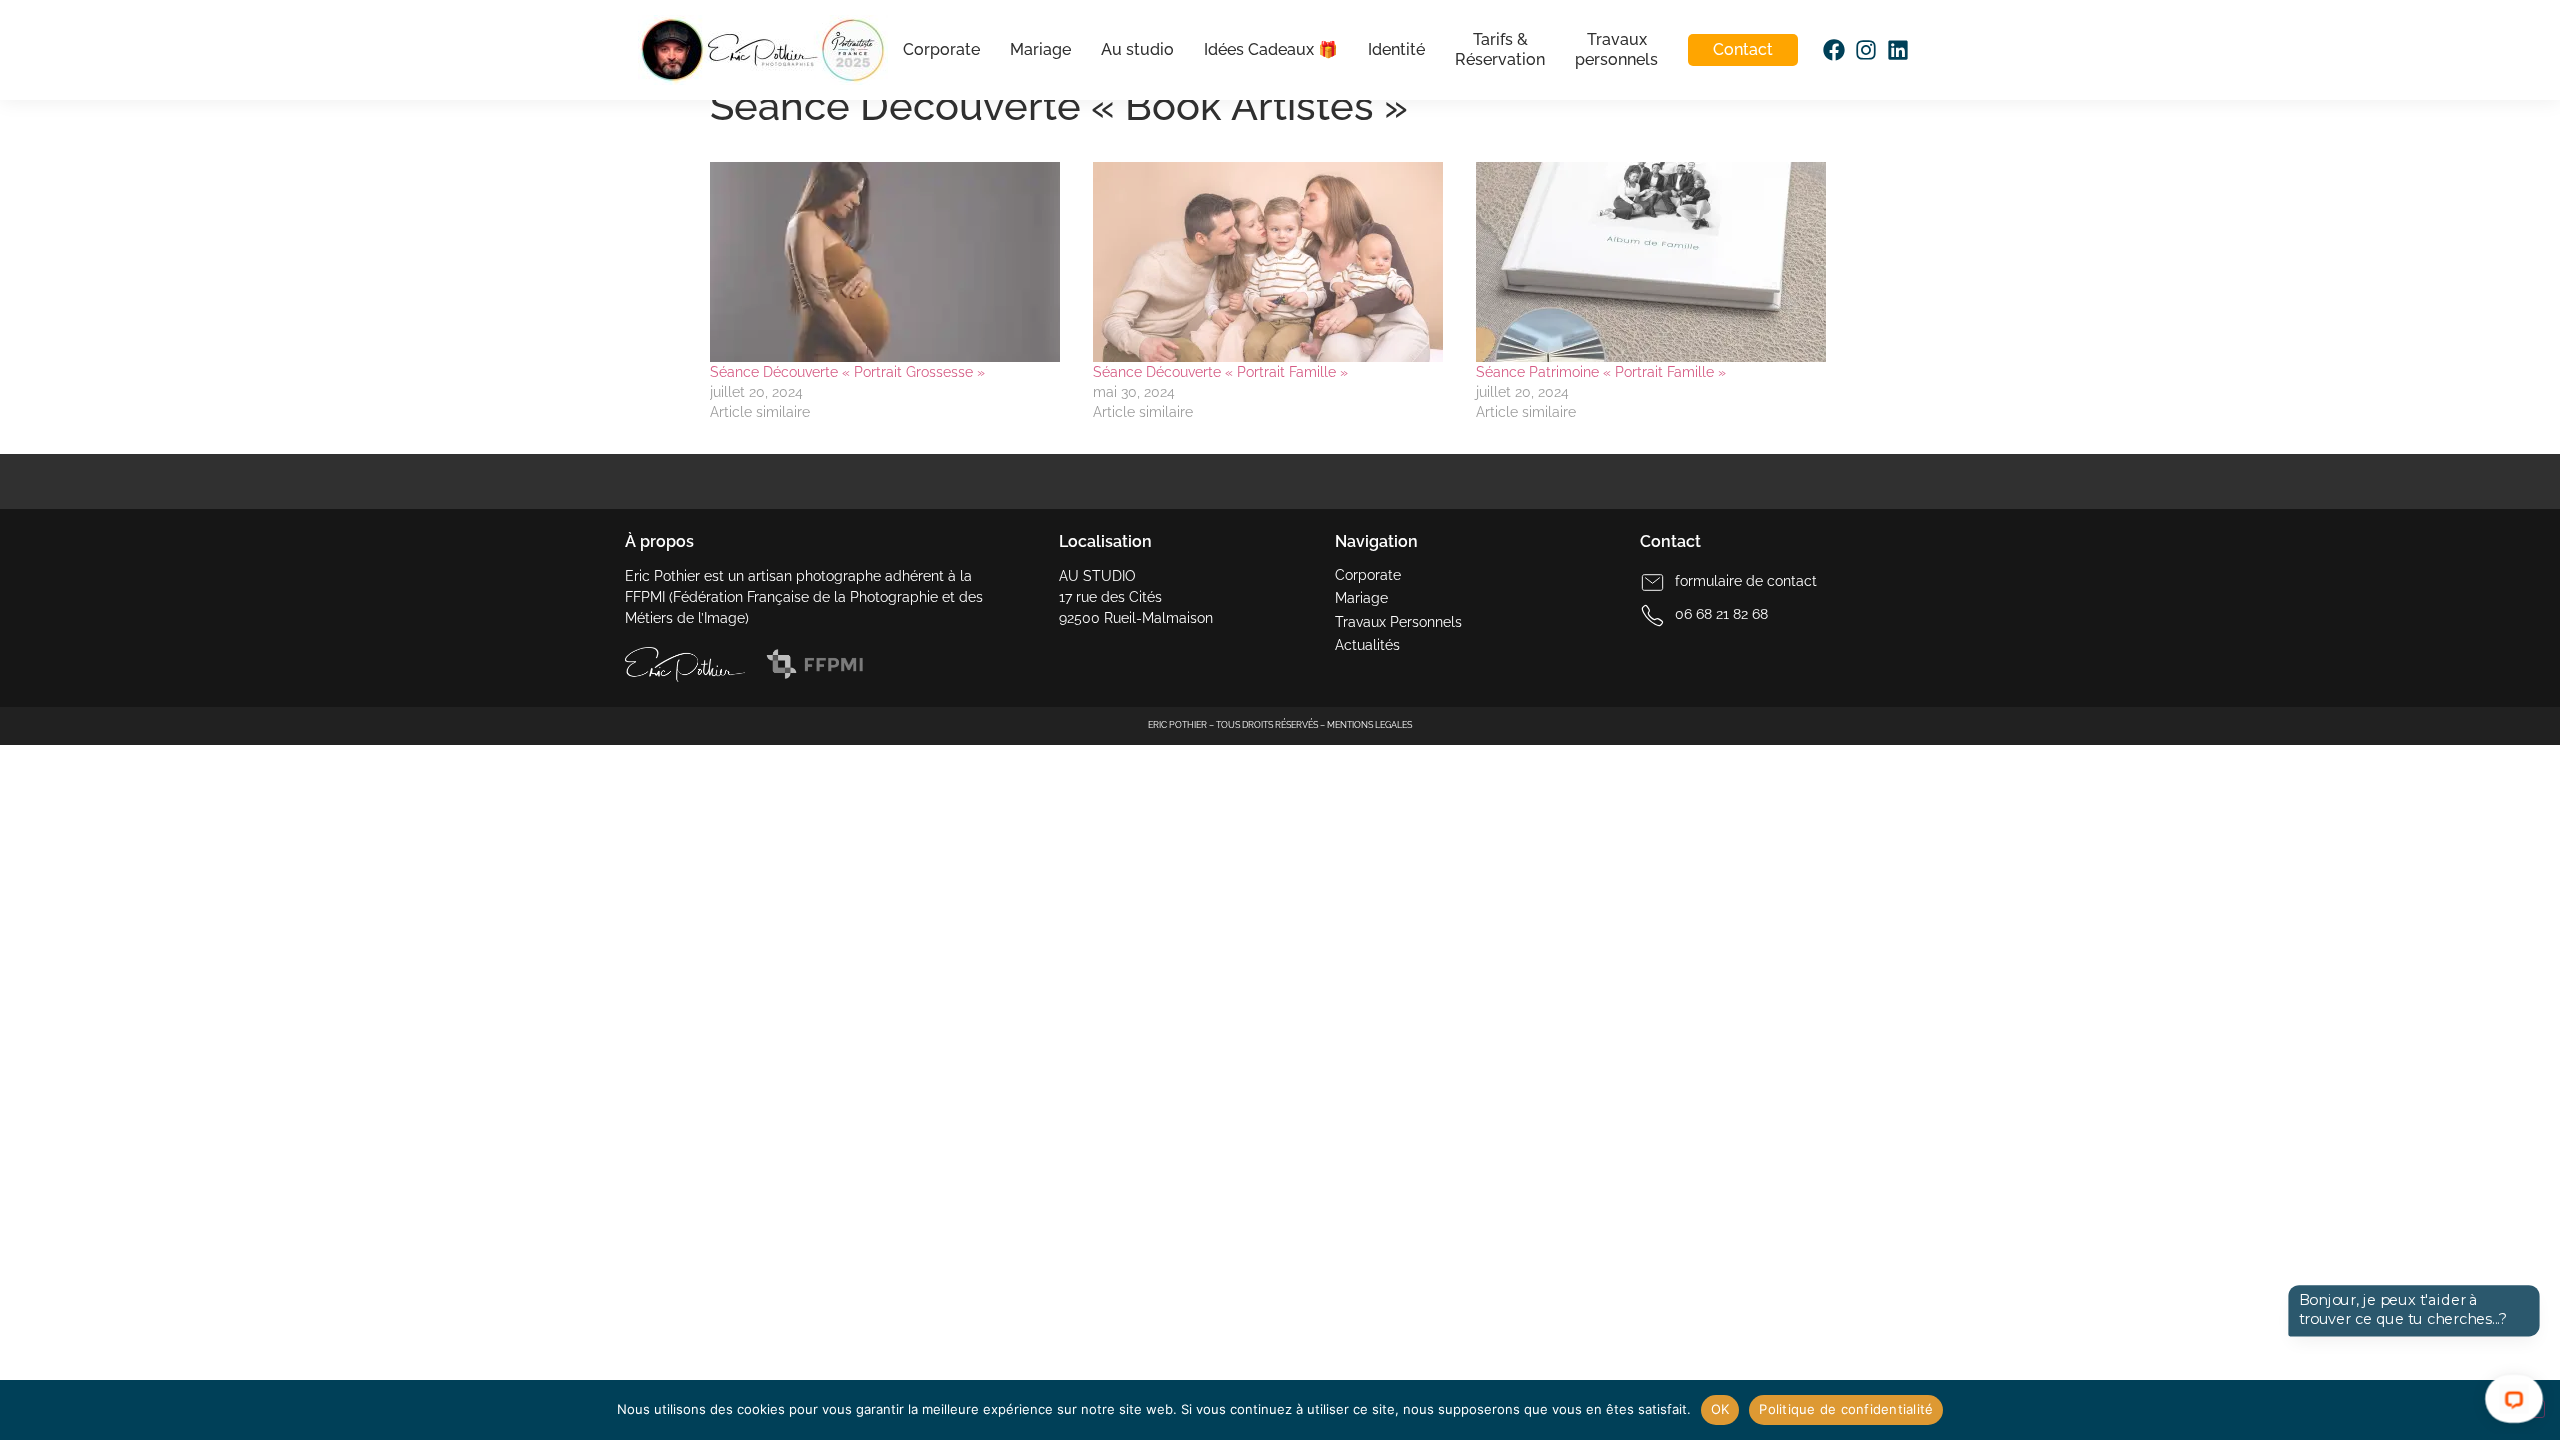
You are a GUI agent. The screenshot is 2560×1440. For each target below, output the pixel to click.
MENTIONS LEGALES (1369, 725)
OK (1720, 1409)
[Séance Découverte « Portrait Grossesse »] (891, 262)
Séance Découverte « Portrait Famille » (1220, 372)
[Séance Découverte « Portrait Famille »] (1274, 262)
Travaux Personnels (1398, 622)
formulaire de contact (1746, 581)
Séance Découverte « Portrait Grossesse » (847, 372)
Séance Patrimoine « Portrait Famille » (1601, 372)
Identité (1395, 49)
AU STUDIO (1097, 576)
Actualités (1367, 645)
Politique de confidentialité (1846, 1409)
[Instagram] (1865, 50)
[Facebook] (1833, 50)
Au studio (1136, 49)
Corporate (940, 49)
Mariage (1039, 49)
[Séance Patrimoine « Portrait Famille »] (1657, 262)
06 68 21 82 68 (1721, 614)
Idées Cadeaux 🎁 (1270, 49)
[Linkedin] (1897, 50)
